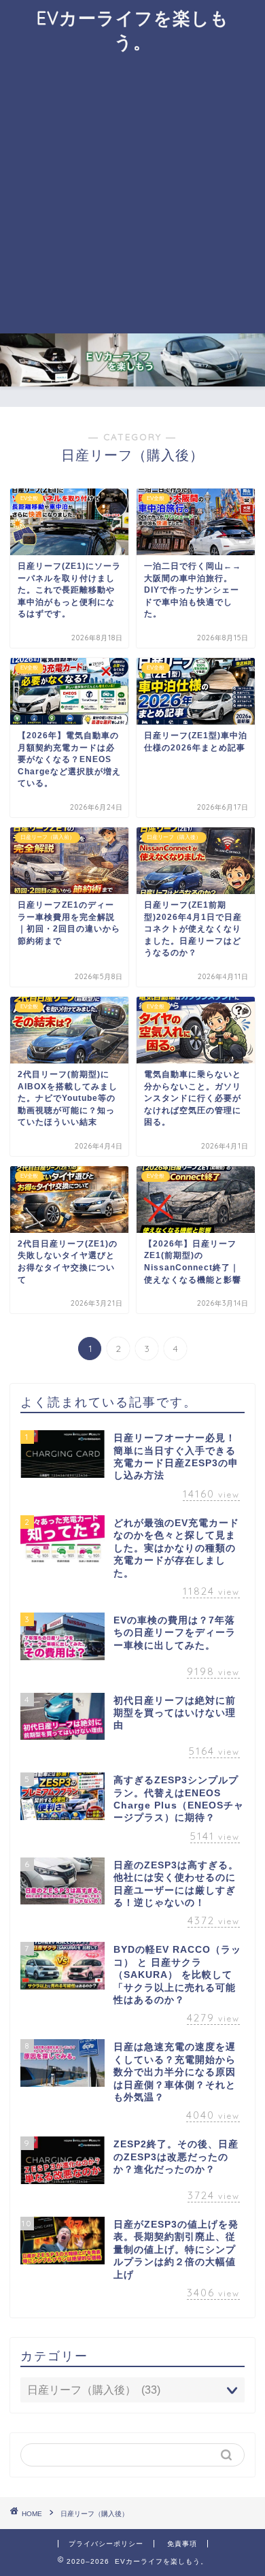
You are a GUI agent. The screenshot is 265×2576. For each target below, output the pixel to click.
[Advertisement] (132, 194)
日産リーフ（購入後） (94, 2514)
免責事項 (182, 2544)
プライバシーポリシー (106, 2544)
